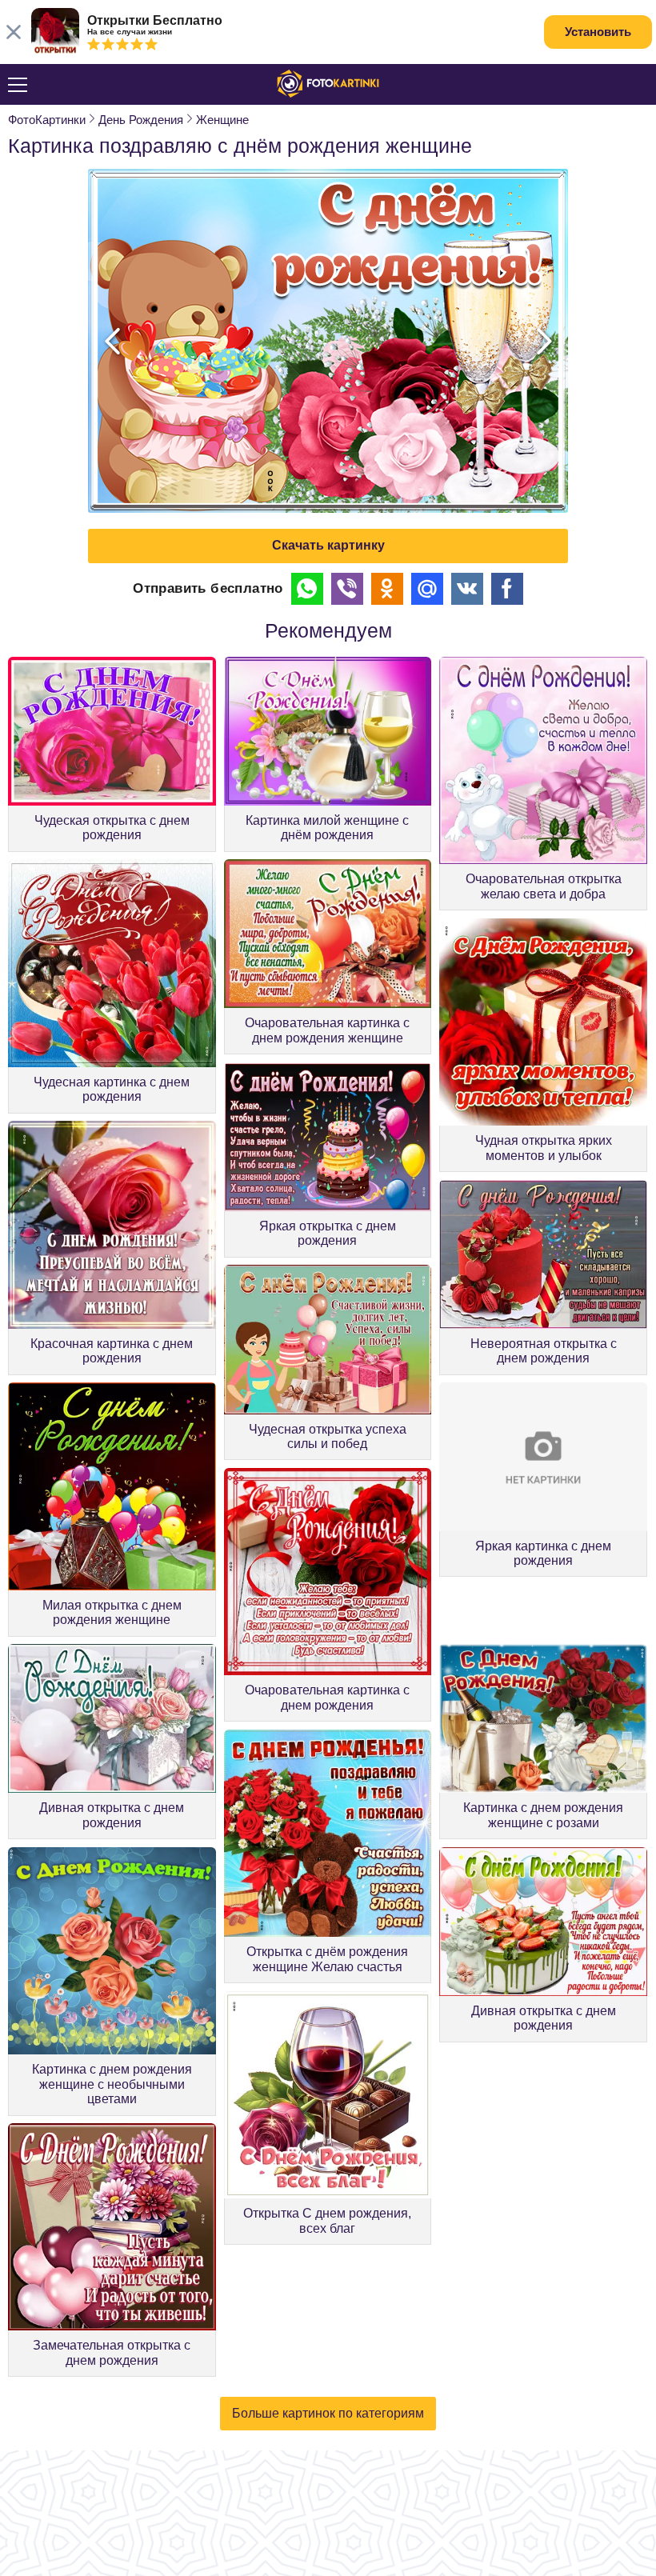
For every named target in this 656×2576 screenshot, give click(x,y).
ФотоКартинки (47, 120)
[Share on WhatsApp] (307, 589)
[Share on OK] (387, 589)
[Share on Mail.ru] (427, 589)
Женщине (222, 120)
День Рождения (141, 120)
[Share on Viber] (347, 589)
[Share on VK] (467, 589)
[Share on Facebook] (507, 589)
